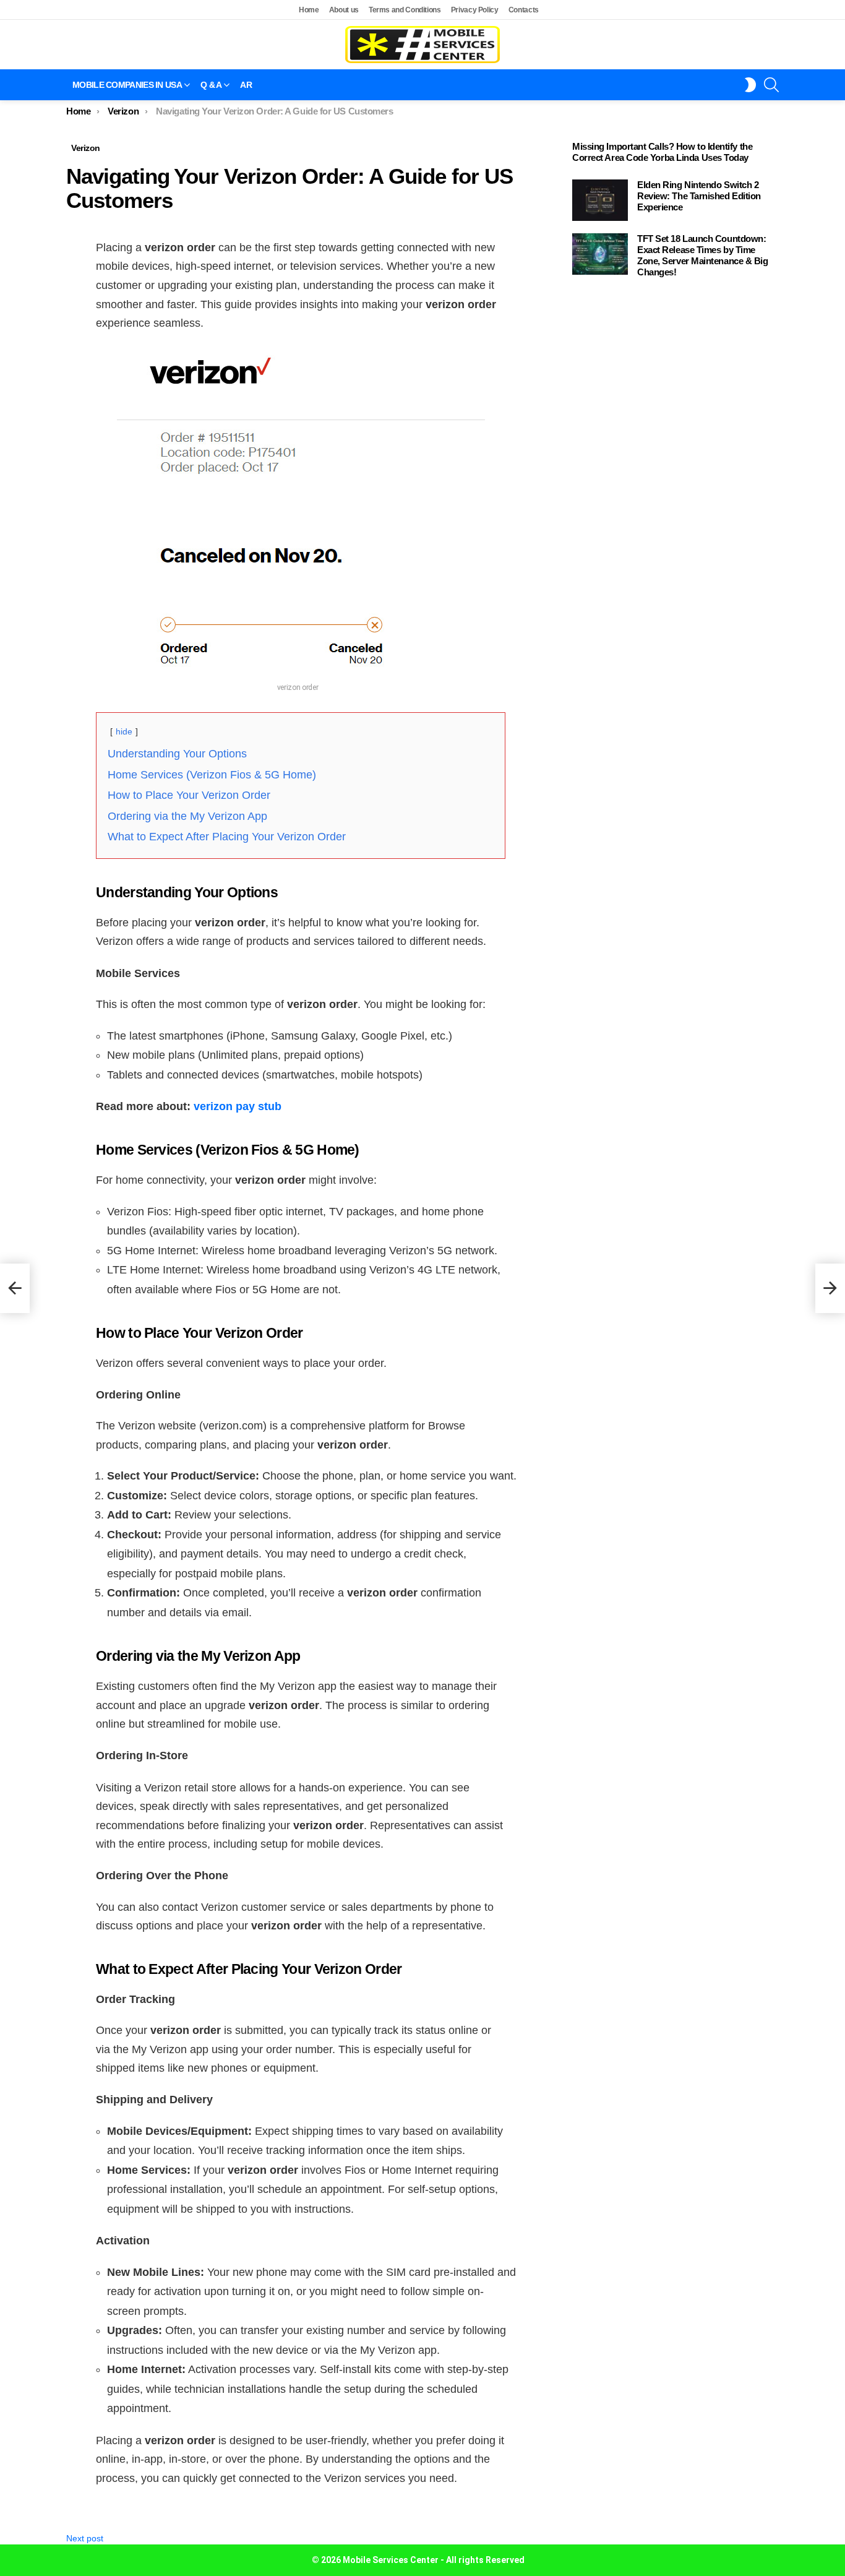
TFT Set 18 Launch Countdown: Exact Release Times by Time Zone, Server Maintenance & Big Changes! (703, 255)
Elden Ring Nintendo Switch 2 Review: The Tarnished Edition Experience (699, 196)
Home (309, 10)
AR (246, 85)
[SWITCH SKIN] (750, 85)
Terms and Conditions (405, 10)
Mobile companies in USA (127, 85)
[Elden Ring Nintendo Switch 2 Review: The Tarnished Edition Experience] (600, 200)
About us (344, 10)
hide (124, 731)
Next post (85, 2538)
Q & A (211, 85)
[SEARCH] (771, 85)
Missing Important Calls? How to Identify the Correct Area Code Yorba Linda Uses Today (662, 152)
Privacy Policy (475, 10)
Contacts (524, 10)
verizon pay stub (238, 1106)
